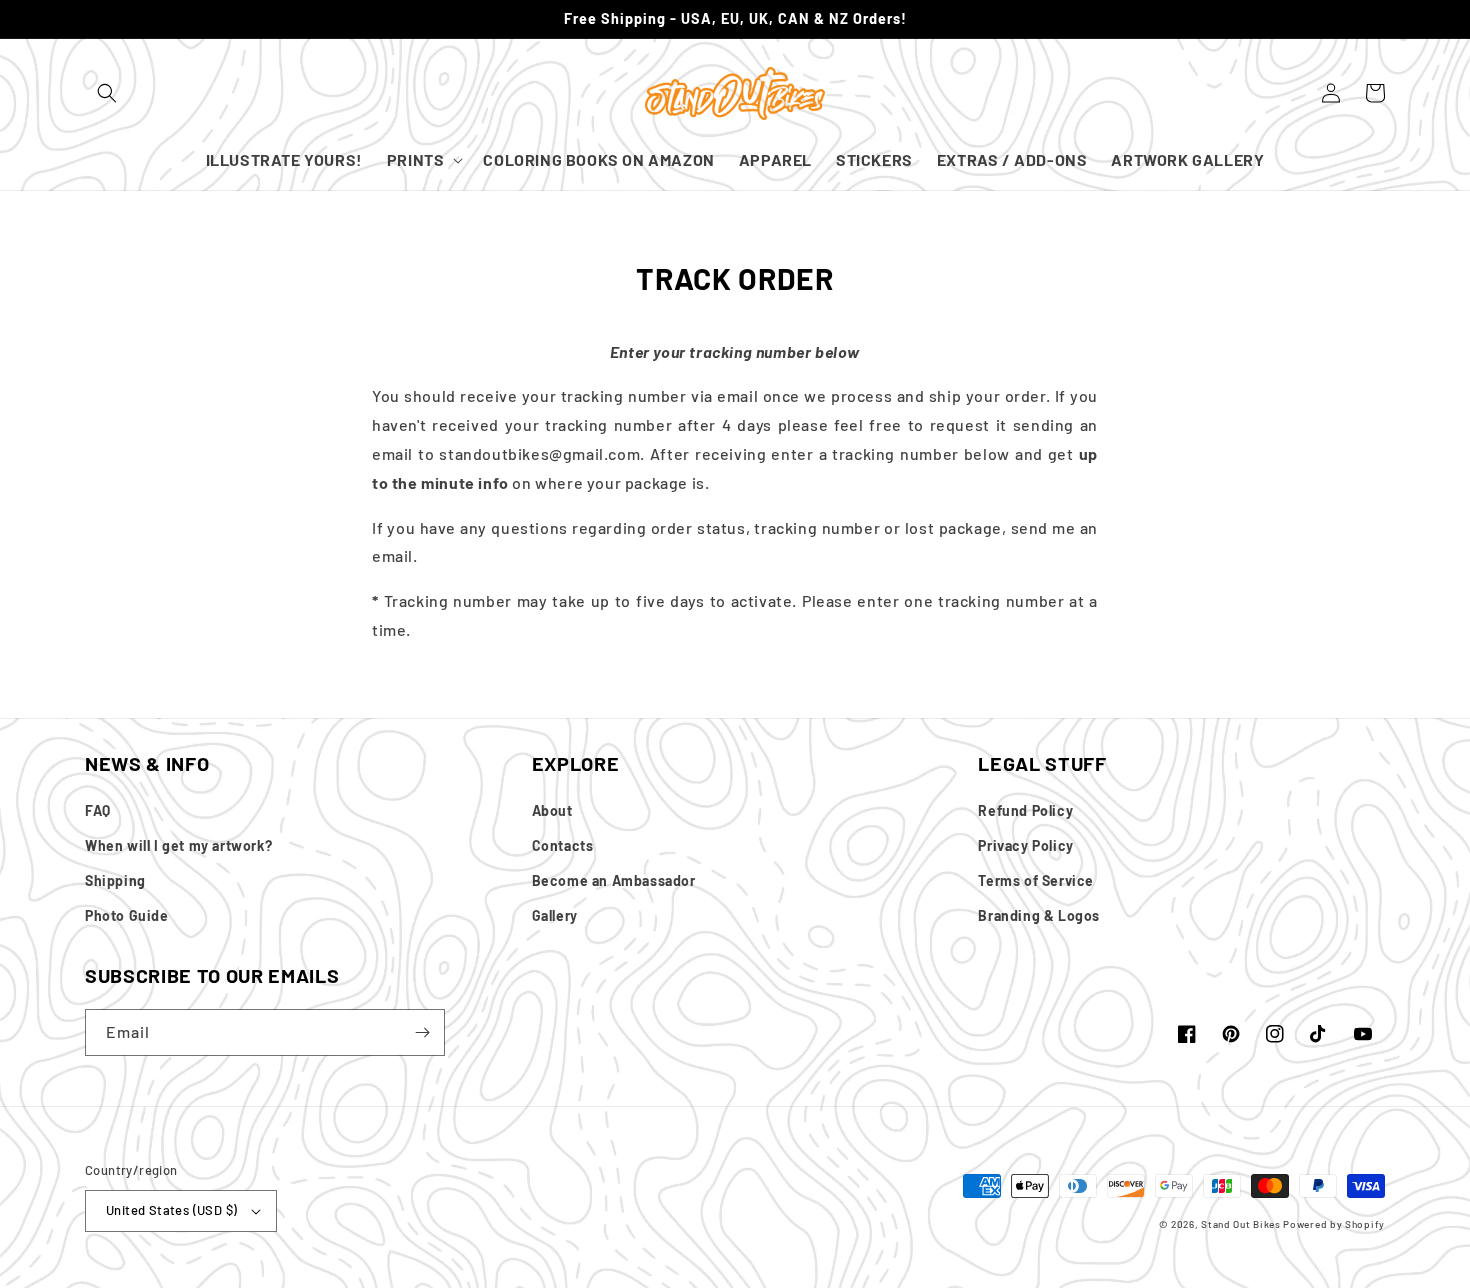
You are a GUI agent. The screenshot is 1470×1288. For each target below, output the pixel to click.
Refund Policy (1025, 810)
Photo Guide (127, 915)
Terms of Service (1036, 880)
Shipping (115, 880)
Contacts (563, 845)
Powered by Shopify (1334, 1224)
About (552, 810)
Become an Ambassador (614, 880)
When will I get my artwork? (178, 845)
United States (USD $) (171, 1210)
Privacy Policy (1025, 845)
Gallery (555, 915)
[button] (107, 93)
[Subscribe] (422, 1032)
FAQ (98, 810)
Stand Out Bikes (1241, 1224)
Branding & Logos (1039, 915)
